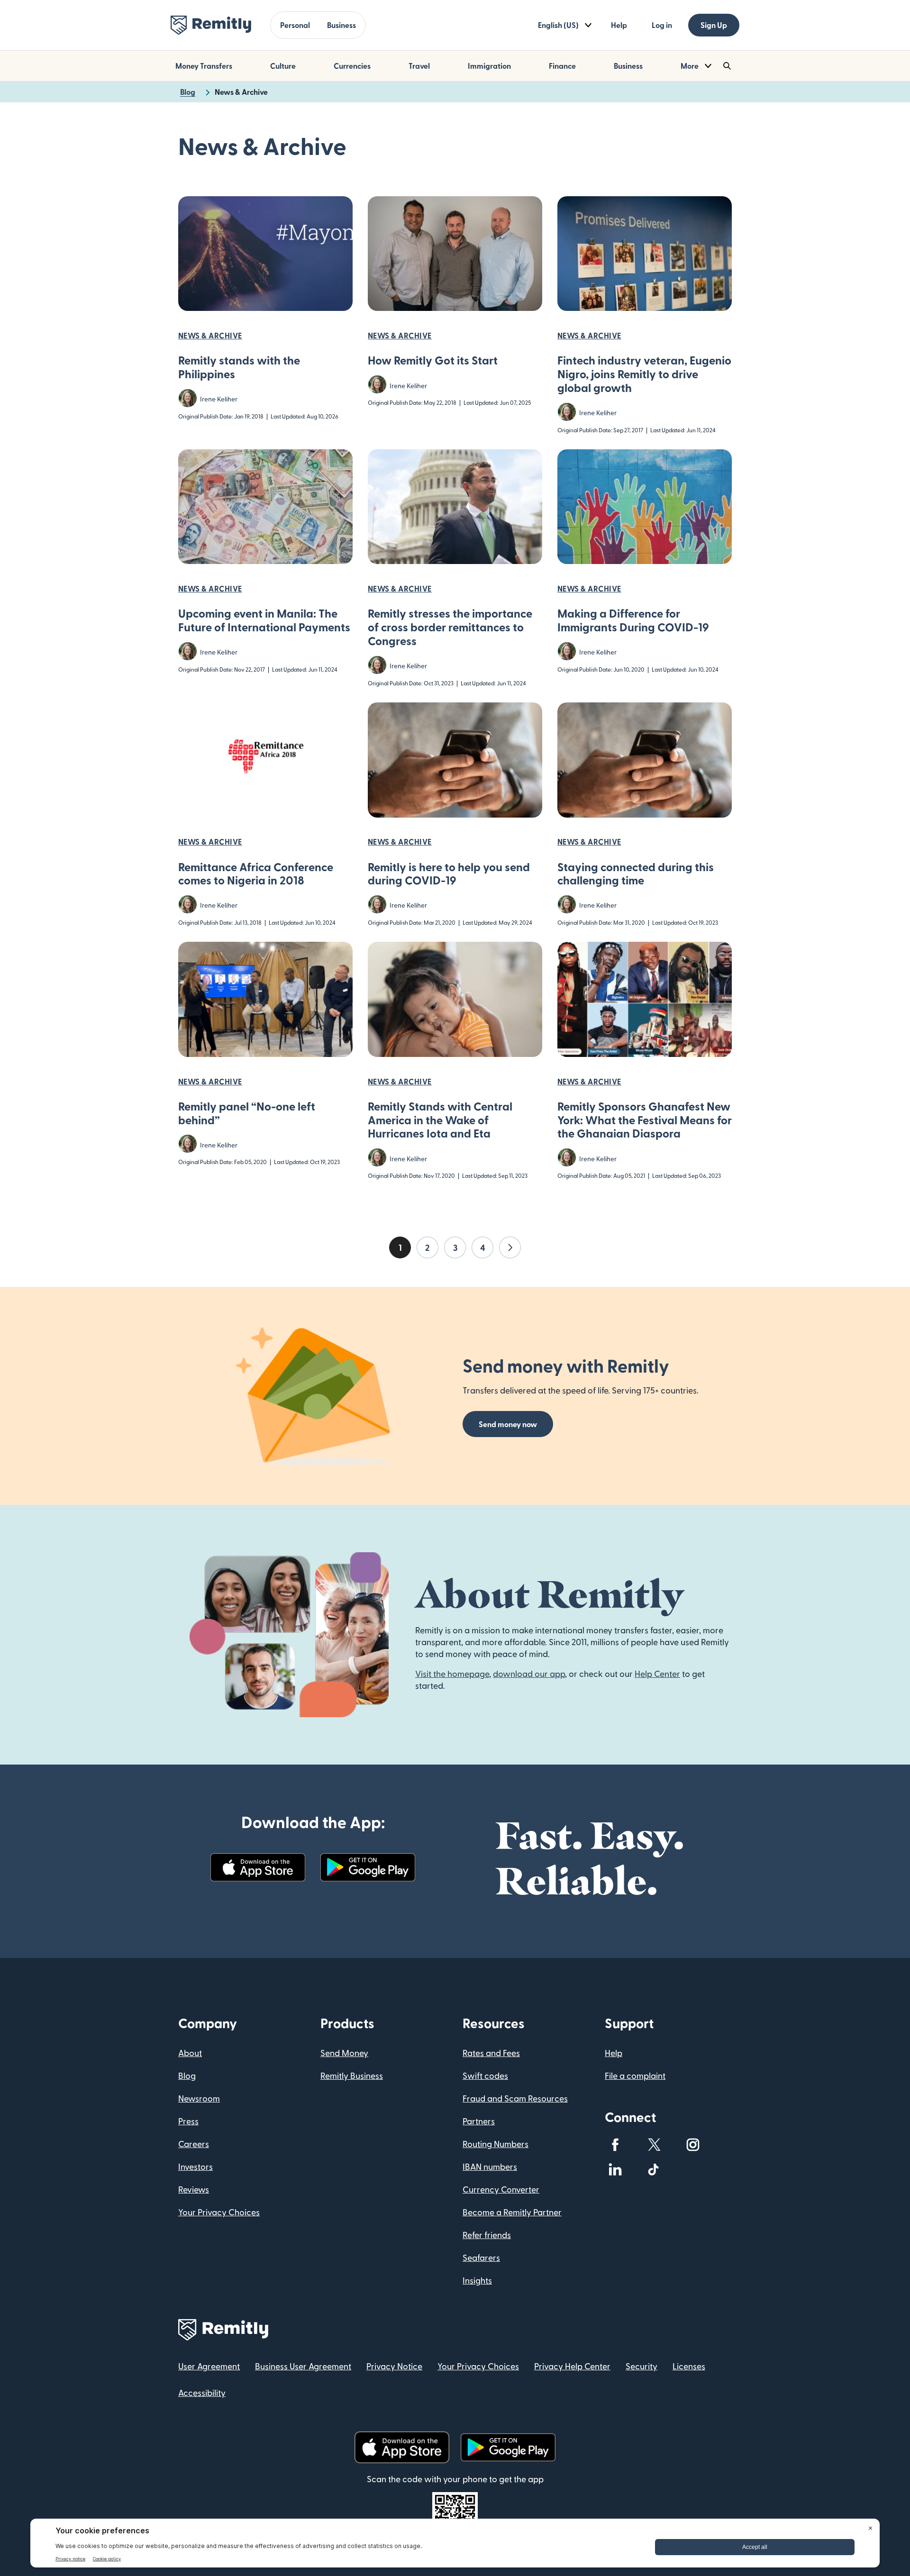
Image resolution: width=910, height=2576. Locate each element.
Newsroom (199, 2098)
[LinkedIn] (615, 2169)
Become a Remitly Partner (512, 2212)
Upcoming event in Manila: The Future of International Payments (264, 620)
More (690, 66)
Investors (196, 2166)
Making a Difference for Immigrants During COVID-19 (633, 620)
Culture (283, 66)
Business (341, 25)
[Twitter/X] (654, 2145)
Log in (662, 25)
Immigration (489, 66)
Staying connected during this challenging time (636, 874)
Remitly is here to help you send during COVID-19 (449, 874)
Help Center (657, 1673)
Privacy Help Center (572, 2366)
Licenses (689, 2366)
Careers (194, 2144)
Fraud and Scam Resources (515, 2098)
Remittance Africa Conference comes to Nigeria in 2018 (256, 874)
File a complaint (635, 2075)
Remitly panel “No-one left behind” (247, 1113)
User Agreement (209, 2366)
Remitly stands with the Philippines (239, 367)
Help (619, 25)
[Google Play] (368, 1867)
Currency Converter (501, 2189)
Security (642, 2366)
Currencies (352, 66)
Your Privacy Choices (219, 2212)
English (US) (558, 25)
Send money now (508, 1424)
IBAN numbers (490, 2166)
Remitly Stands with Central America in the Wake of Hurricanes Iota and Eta (440, 1120)
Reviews (194, 2189)
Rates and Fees (491, 2053)
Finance (562, 66)
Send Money (344, 2053)
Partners (479, 2121)
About (190, 2053)
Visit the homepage (452, 1673)
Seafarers (481, 2257)
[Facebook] (615, 2145)
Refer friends (487, 2235)
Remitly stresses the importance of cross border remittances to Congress (450, 627)
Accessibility (202, 2392)
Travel (419, 66)
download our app (529, 1673)
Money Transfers (204, 66)
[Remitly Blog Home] (211, 25)
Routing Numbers (496, 2144)
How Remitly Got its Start (433, 360)
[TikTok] (654, 2169)
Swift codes (485, 2075)
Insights (477, 2280)
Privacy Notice (394, 2366)
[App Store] (258, 1867)
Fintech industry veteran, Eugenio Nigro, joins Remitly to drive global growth (644, 374)
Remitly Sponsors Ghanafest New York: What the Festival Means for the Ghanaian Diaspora (645, 1120)
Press (188, 2121)
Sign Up (714, 25)
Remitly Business (352, 2075)
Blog (187, 2075)
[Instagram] (693, 2145)
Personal (295, 25)
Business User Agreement (303, 2366)
